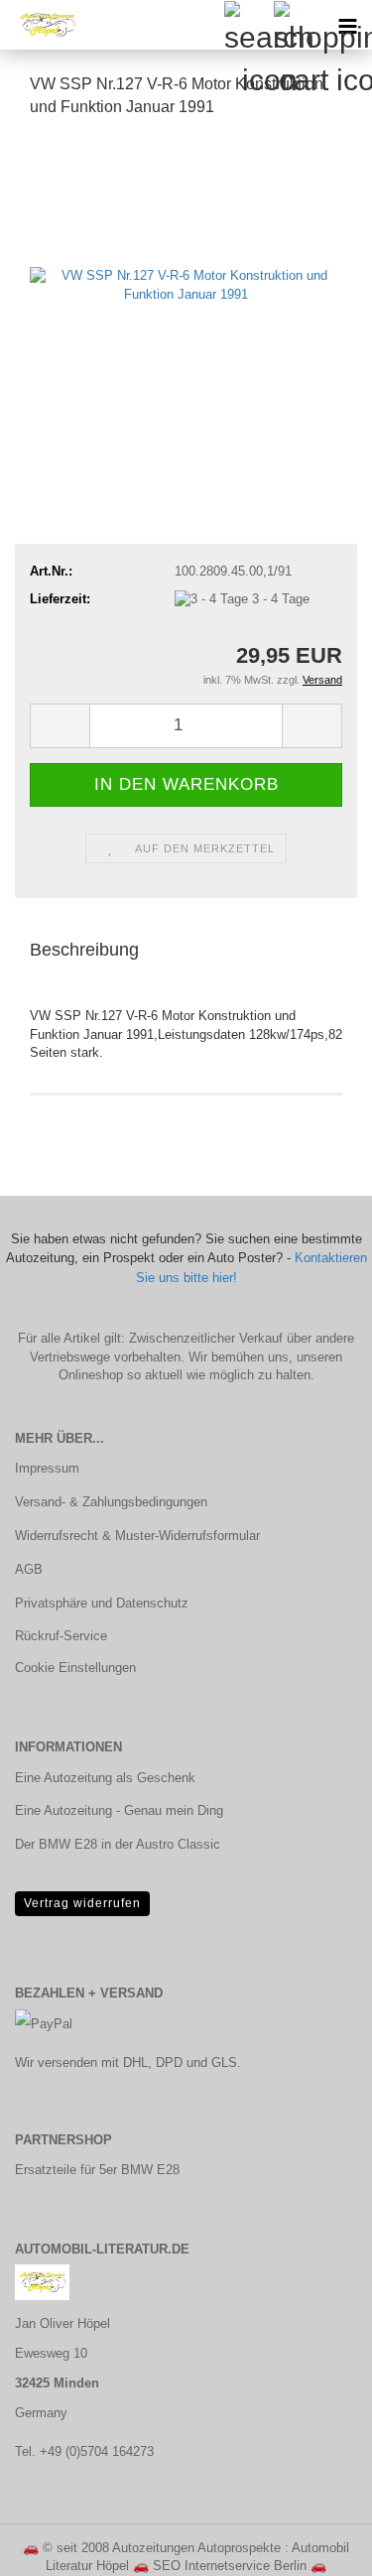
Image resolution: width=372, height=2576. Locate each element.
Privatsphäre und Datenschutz (102, 1603)
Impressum (47, 1468)
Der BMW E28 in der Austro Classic (118, 1844)
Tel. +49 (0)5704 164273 (84, 2451)
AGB (29, 1569)
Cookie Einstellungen (75, 1668)
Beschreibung (84, 950)
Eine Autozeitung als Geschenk (105, 1778)
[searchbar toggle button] (248, 25)
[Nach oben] (317, 2546)
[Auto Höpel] (40, 25)
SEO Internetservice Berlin (230, 2566)
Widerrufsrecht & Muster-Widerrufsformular (137, 1536)
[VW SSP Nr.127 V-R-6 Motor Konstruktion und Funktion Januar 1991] (186, 284)
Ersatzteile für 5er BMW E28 (97, 2170)
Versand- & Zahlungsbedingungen (111, 1502)
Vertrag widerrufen (82, 1903)
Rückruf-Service (61, 1636)
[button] (60, 726)
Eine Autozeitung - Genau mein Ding (119, 1810)
